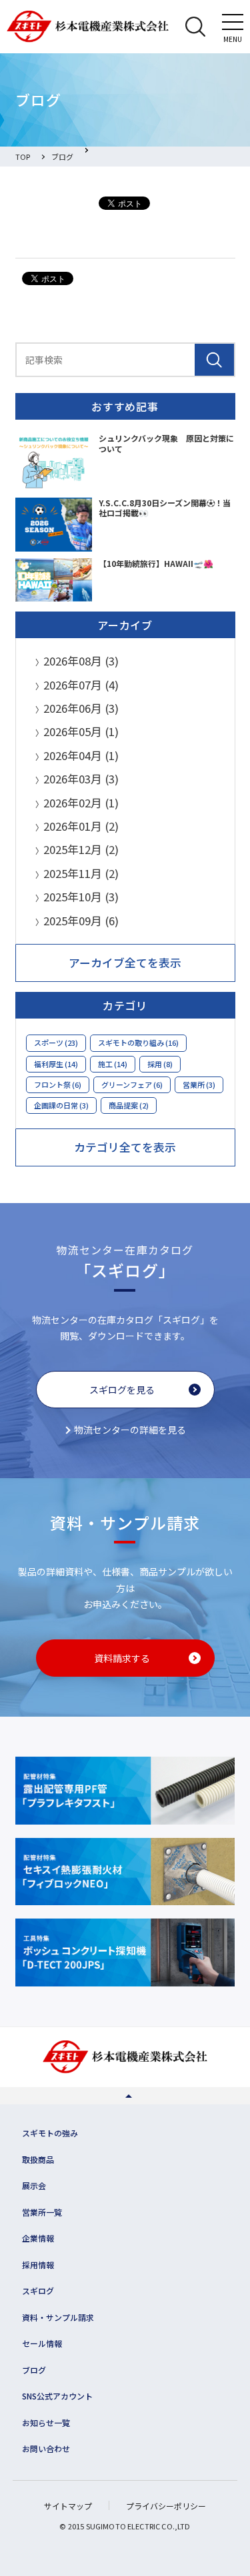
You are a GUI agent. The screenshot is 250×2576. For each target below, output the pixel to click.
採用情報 (38, 2265)
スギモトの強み (50, 2133)
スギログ (38, 2291)
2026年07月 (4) (81, 685)
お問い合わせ (46, 2448)
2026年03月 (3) (81, 779)
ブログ (34, 2370)
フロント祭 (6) (58, 1084)
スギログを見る (122, 1390)
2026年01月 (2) (81, 826)
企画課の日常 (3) (61, 1105)
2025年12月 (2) (81, 849)
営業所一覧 (42, 2212)
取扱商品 (38, 2159)
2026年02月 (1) (81, 803)
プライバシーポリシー (166, 2506)
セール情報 (42, 2343)
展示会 (34, 2185)
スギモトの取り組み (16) (138, 1043)
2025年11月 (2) (81, 873)
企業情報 (38, 2238)
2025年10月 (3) (81, 897)
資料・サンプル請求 (58, 2317)
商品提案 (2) (129, 1105)
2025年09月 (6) (81, 921)
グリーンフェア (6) (132, 1084)
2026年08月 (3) (81, 661)
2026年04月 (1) (81, 755)
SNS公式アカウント (57, 2396)
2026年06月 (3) (81, 708)
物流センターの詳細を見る (130, 1430)
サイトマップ (68, 2506)
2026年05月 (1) (81, 731)
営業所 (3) (199, 1084)
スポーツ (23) (56, 1043)
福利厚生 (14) (56, 1064)
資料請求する (122, 1658)
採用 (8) (160, 1064)
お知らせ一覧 (46, 2422)
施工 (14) (113, 1064)
